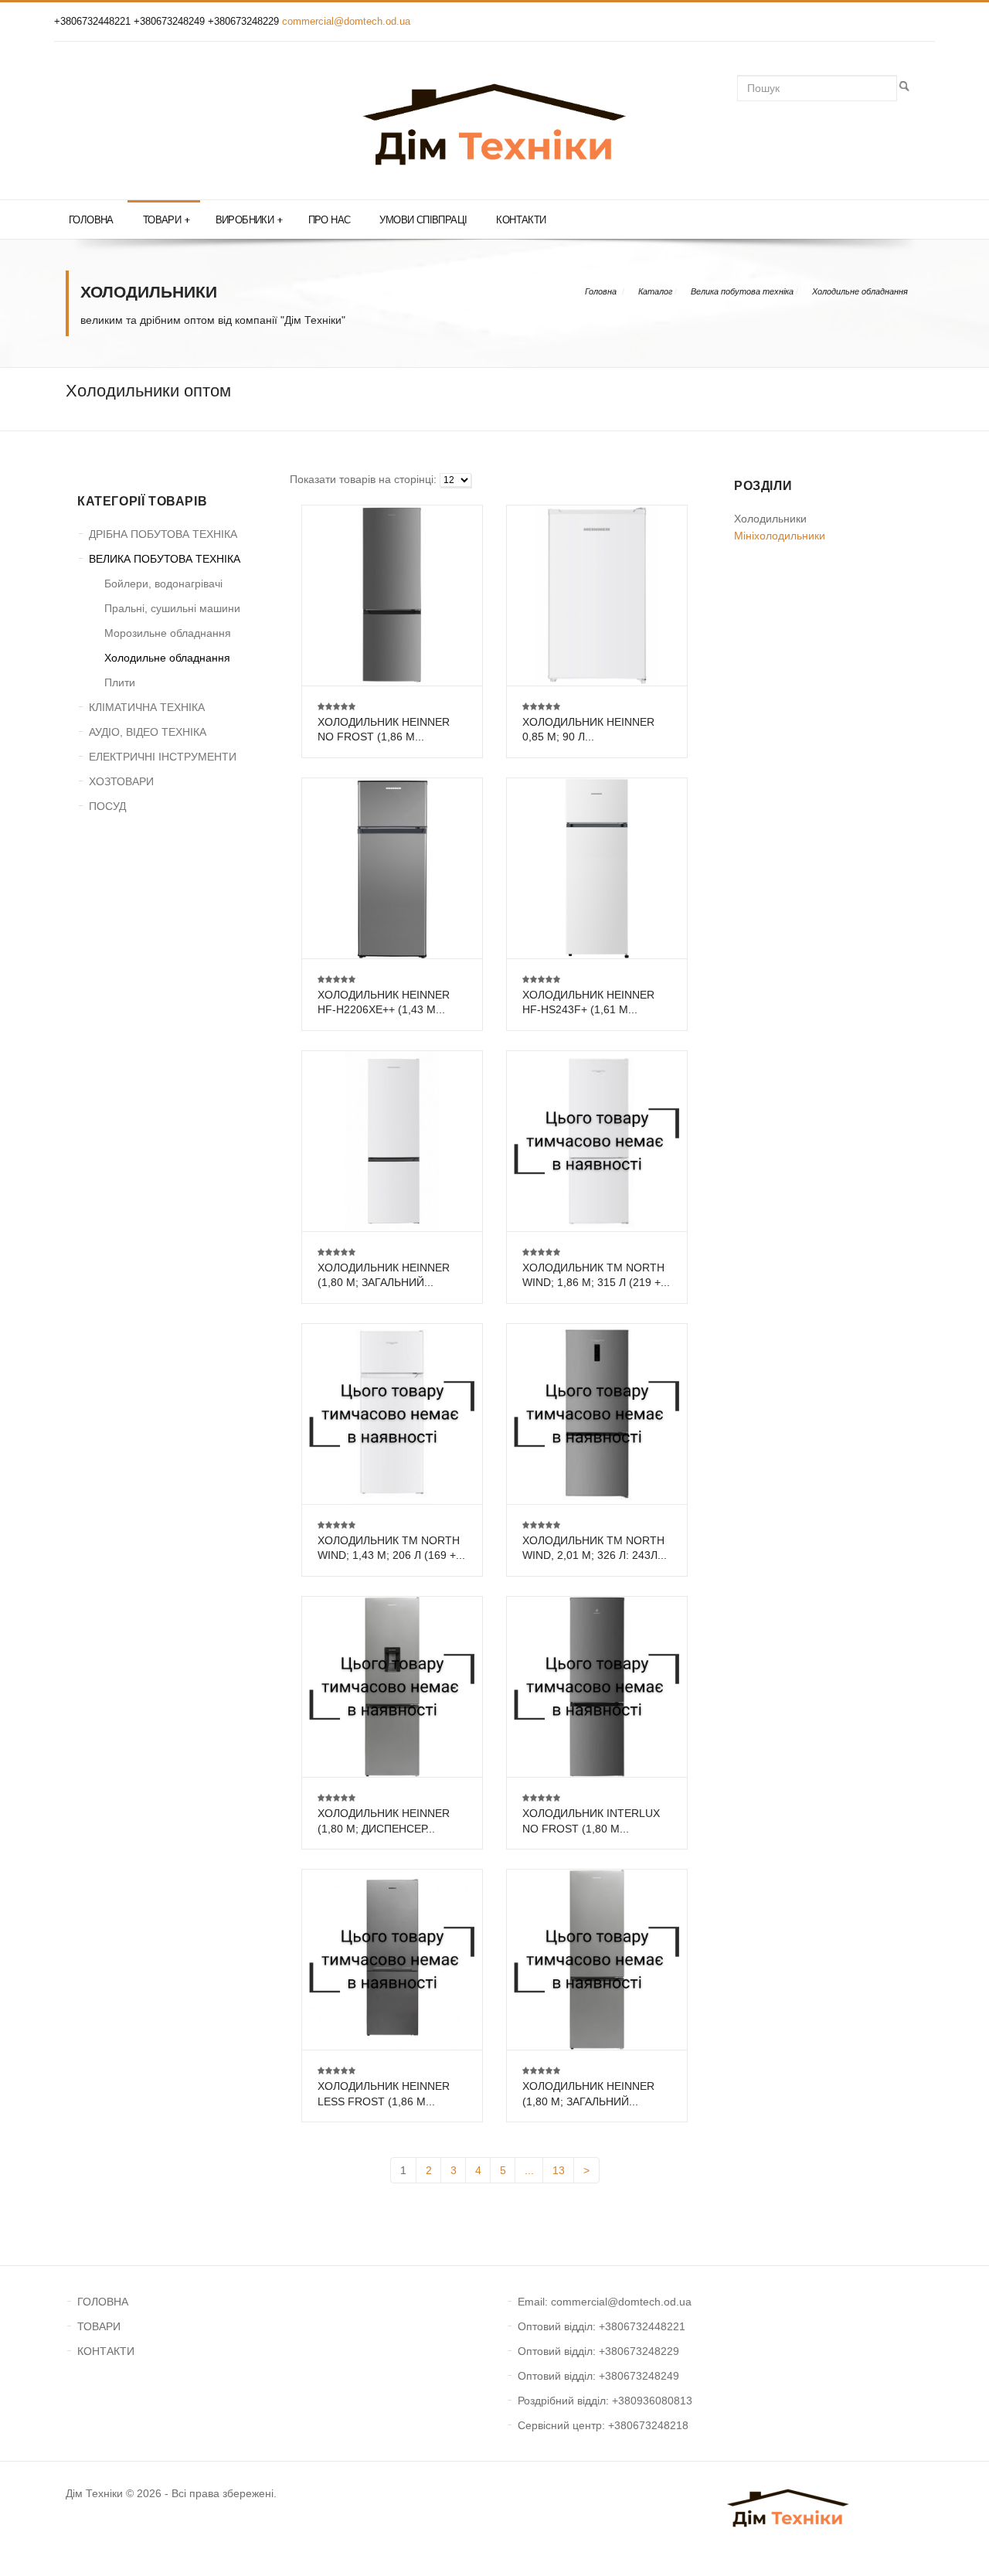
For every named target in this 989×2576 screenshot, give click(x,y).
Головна (91, 220)
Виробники (249, 220)
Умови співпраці (423, 220)
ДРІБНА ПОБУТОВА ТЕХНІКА (163, 534)
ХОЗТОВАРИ (121, 781)
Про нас (330, 220)
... (529, 2170)
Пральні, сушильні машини (172, 608)
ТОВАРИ (99, 2326)
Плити (120, 682)
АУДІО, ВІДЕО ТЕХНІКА (148, 732)
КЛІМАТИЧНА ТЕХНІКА (147, 707)
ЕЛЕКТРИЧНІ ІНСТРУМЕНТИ (163, 757)
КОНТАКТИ (106, 2351)
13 (559, 2170)
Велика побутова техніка (742, 291)
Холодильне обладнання (860, 291)
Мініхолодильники (780, 536)
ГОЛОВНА (103, 2302)
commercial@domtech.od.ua (346, 21)
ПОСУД (107, 806)
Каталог (655, 291)
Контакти (521, 220)
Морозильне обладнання (168, 633)
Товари (167, 220)
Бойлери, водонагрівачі (163, 584)
